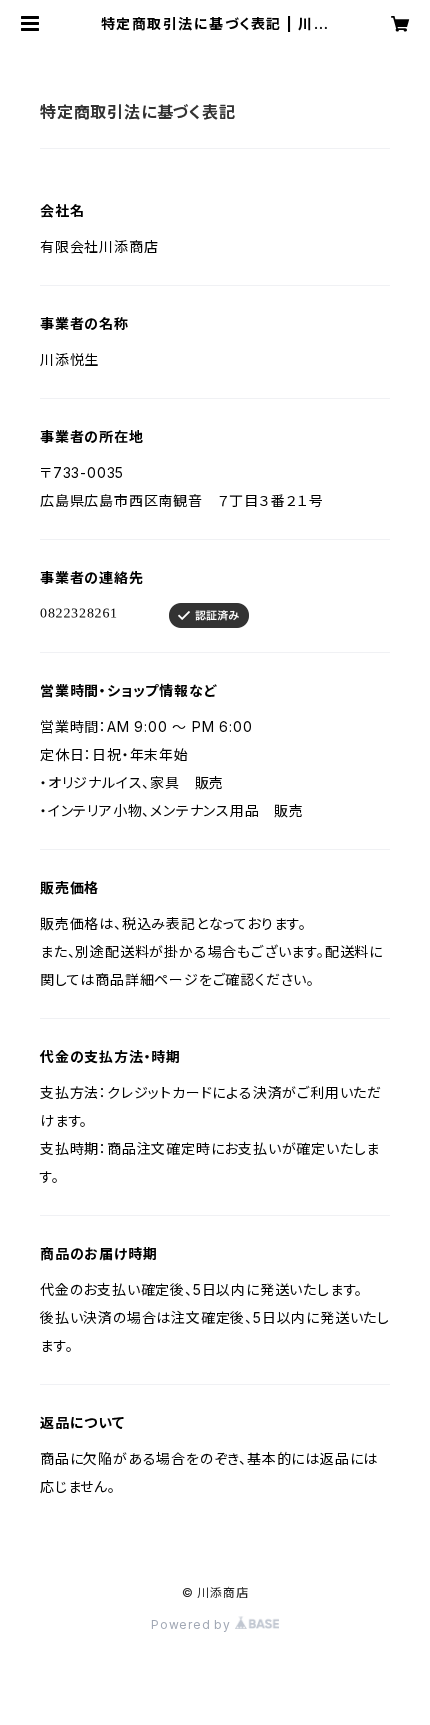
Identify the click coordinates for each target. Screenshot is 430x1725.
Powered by (193, 1624)
